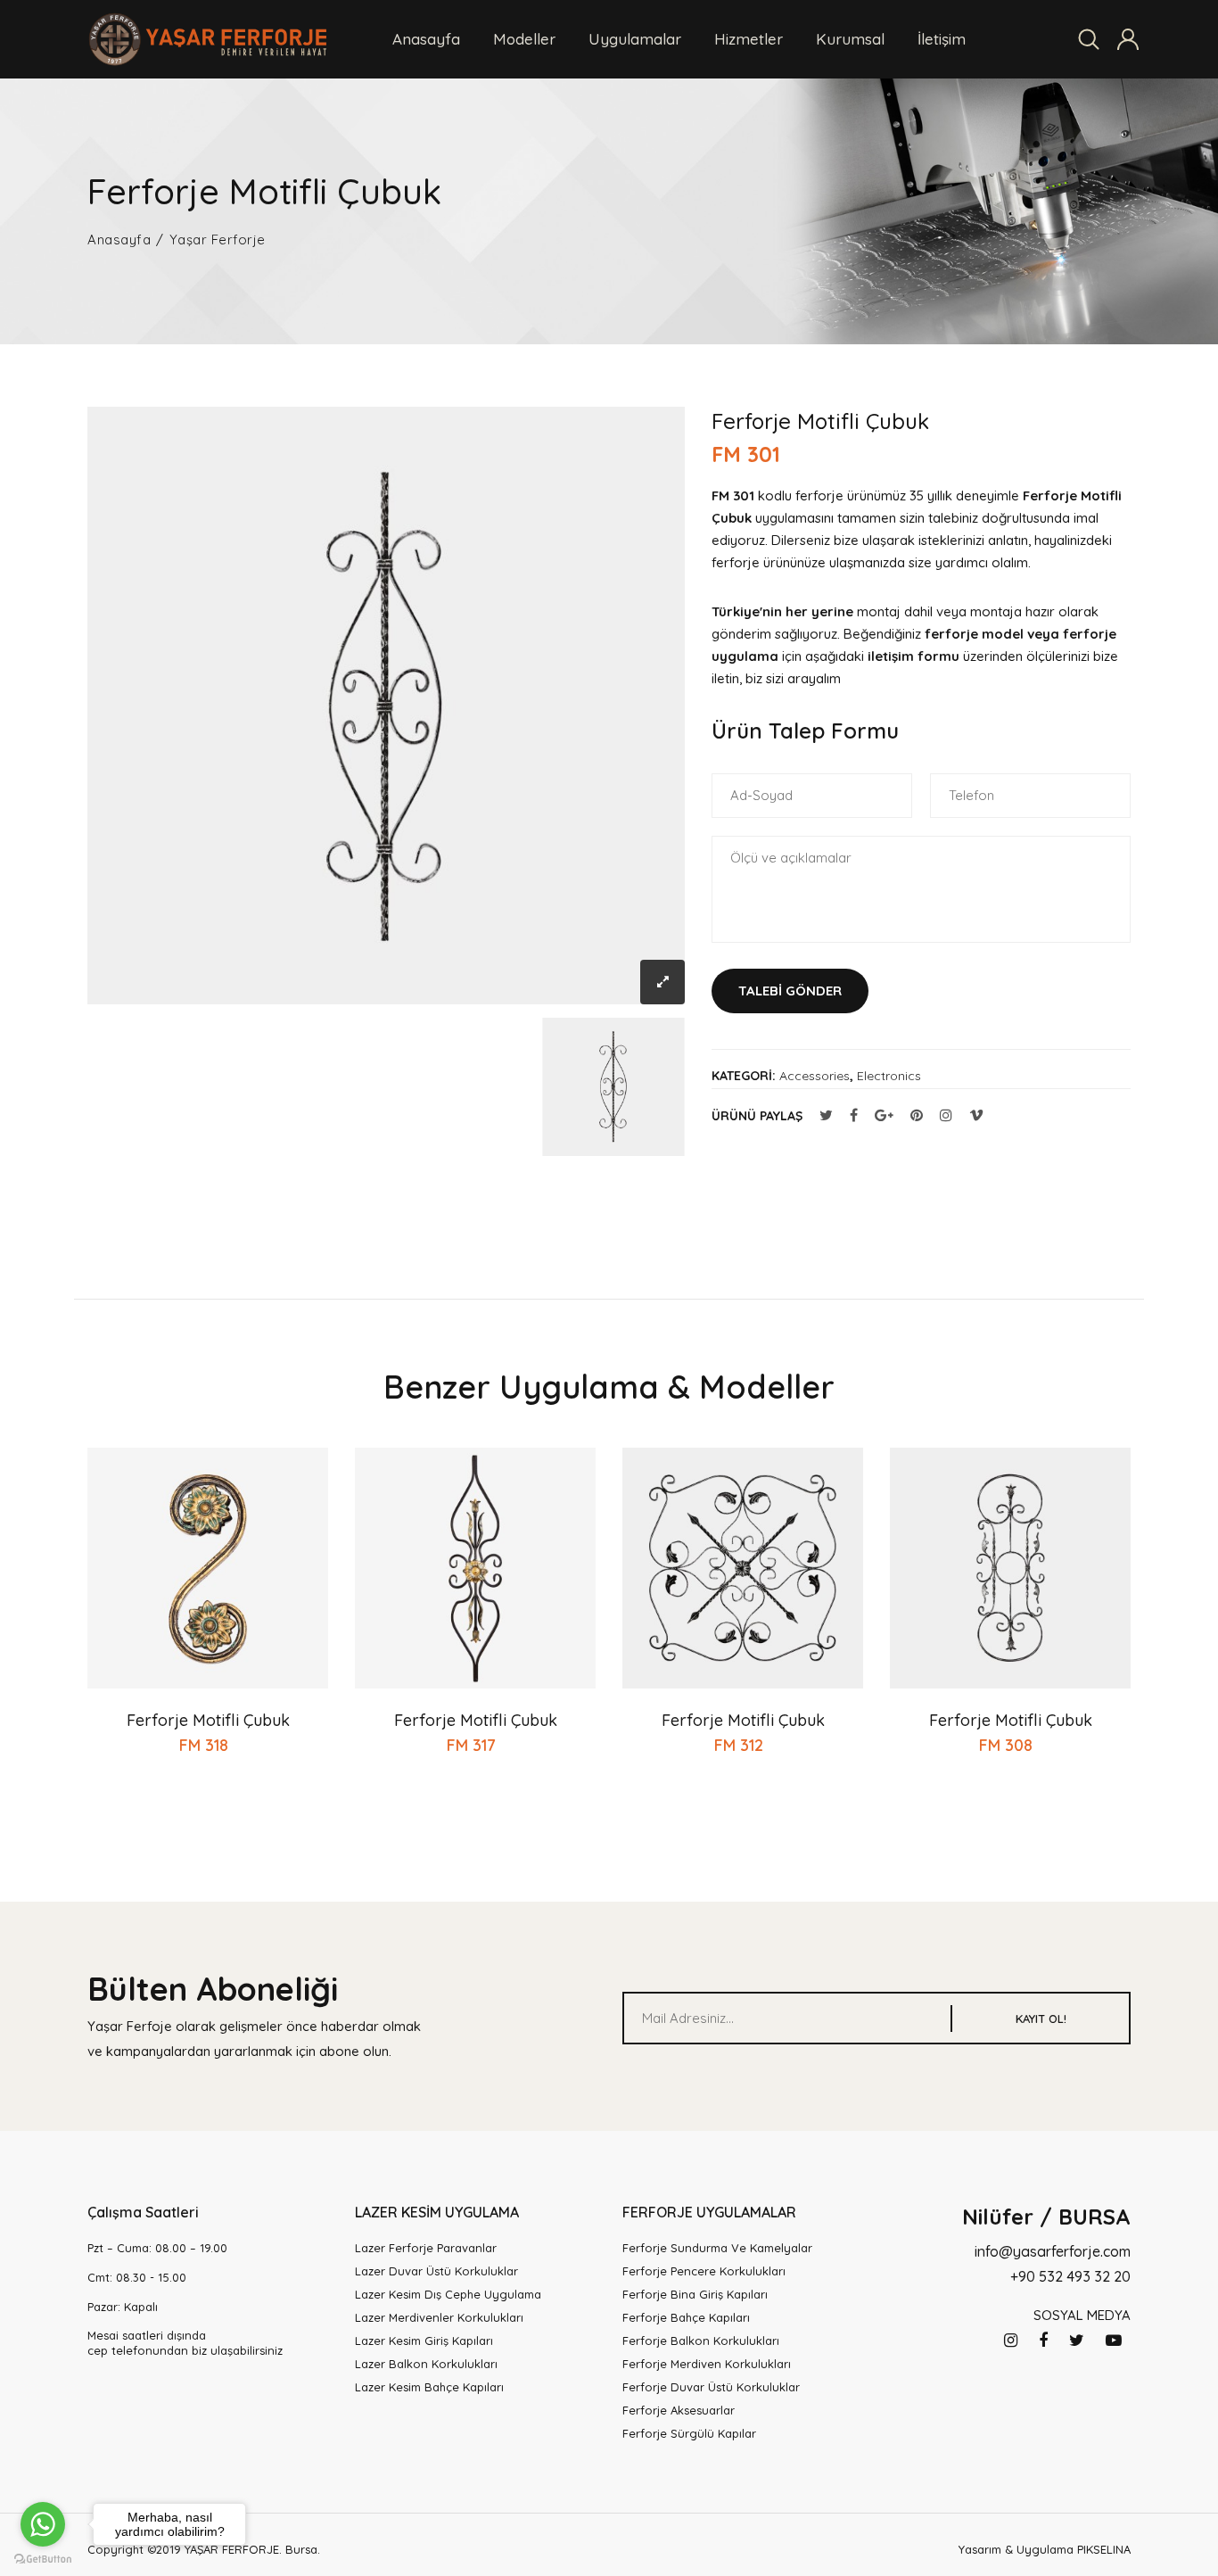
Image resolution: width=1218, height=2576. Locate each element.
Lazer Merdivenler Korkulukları (439, 2317)
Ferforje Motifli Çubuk (208, 1720)
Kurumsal (850, 39)
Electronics (889, 1076)
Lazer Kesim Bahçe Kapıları (429, 2387)
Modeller (524, 39)
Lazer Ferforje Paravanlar (426, 2248)
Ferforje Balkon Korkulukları (701, 2341)
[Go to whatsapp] (43, 2524)
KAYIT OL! (1041, 2019)
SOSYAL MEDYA (1082, 2315)
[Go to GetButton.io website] (43, 2558)
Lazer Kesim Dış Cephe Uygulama (448, 2294)
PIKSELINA (1104, 2549)
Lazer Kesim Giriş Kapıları (424, 2341)
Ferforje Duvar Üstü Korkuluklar (711, 2387)
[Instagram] (1011, 2341)
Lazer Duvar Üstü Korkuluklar (436, 2271)
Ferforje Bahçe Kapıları (686, 2317)
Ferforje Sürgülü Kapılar (689, 2433)
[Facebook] (1043, 2341)
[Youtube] (1114, 2341)
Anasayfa (426, 39)
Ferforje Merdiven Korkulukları (707, 2364)
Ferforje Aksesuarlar (679, 2410)
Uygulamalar (635, 39)
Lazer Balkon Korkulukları (426, 2364)
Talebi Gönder (790, 991)
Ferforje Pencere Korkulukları (704, 2271)
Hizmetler (749, 39)
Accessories (815, 1076)
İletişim (942, 39)
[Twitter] (1077, 2341)
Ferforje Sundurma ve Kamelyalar (717, 2248)
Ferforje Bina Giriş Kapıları (695, 2294)
